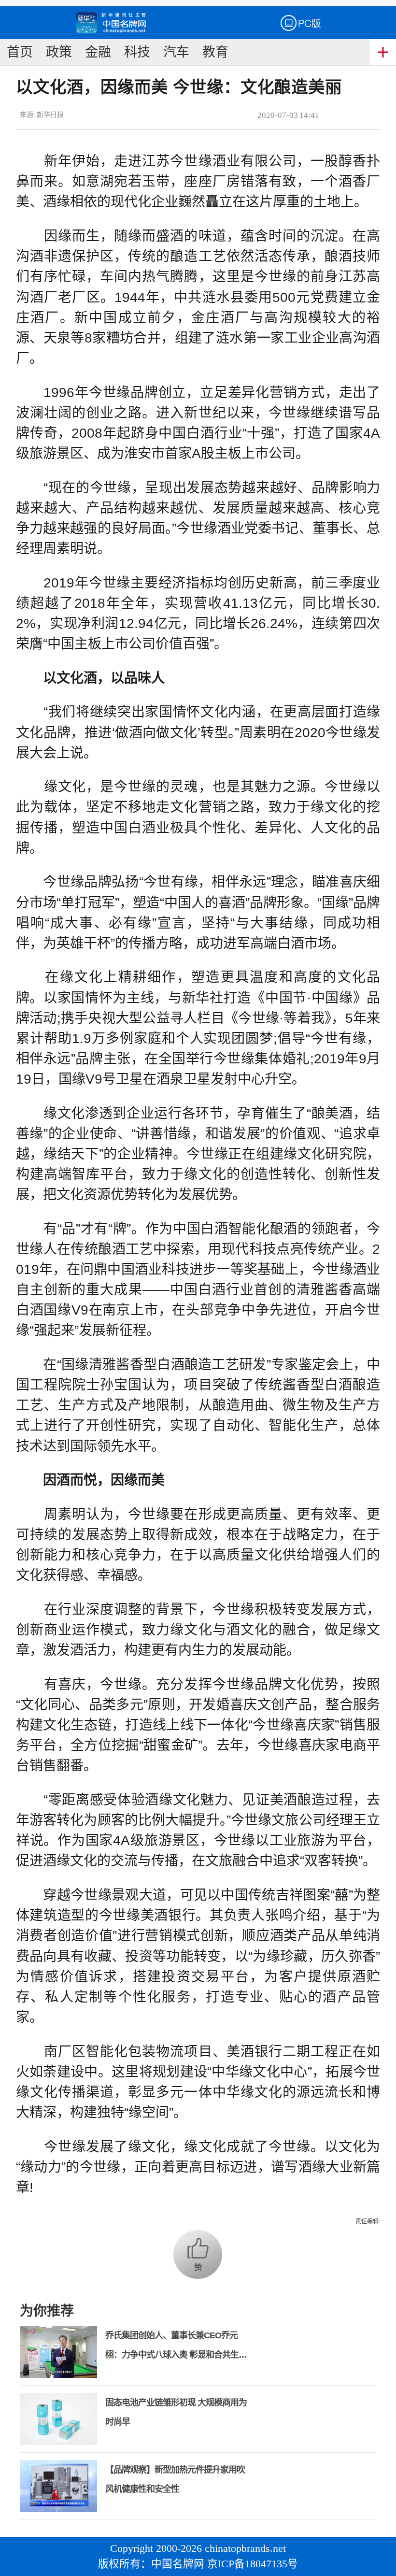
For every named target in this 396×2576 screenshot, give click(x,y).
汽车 (176, 52)
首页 (20, 52)
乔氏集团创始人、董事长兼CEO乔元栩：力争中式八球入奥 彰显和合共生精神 (176, 2355)
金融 (98, 52)
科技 (137, 52)
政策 (59, 52)
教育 (215, 52)
